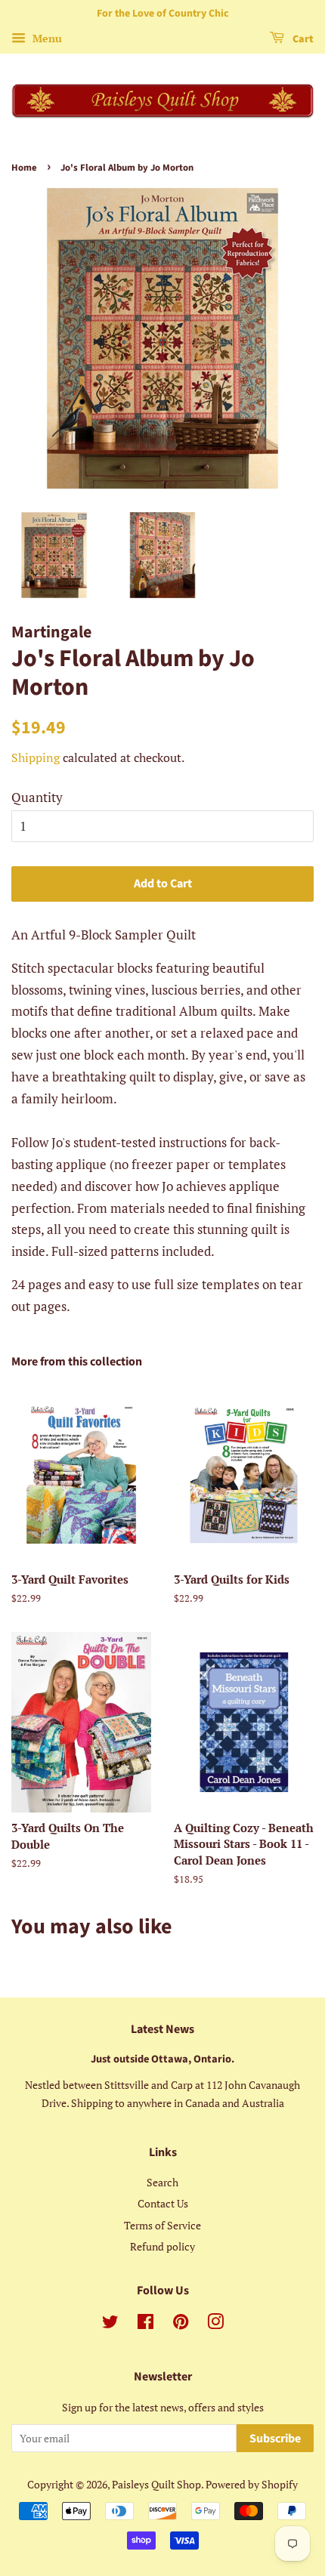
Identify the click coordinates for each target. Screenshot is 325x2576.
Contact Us (163, 2203)
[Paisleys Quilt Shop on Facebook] (145, 2324)
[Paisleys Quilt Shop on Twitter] (110, 2324)
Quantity (37, 797)
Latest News (162, 2029)
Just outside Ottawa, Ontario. (162, 2059)
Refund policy (162, 2246)
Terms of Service (162, 2225)
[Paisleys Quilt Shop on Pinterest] (181, 2324)
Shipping (36, 757)
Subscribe (275, 2439)
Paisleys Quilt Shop (156, 2484)
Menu (46, 38)
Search (162, 2182)
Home (24, 168)
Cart (302, 39)
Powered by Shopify (252, 2484)
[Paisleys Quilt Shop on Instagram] (215, 2324)
